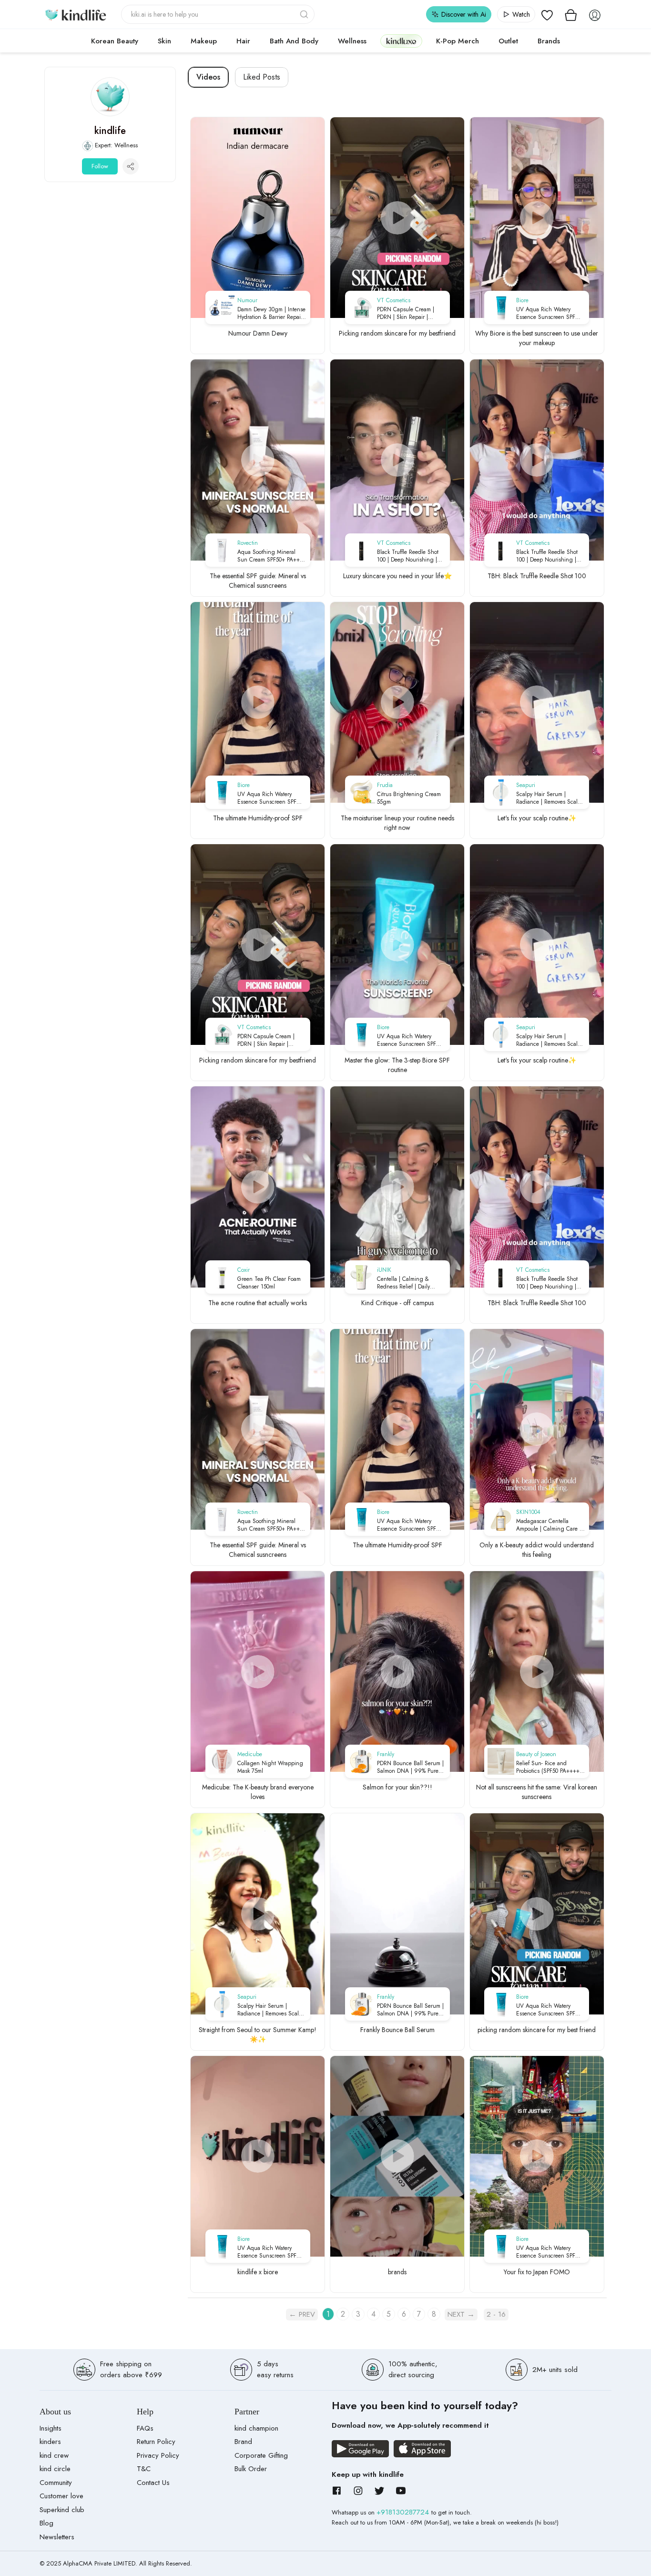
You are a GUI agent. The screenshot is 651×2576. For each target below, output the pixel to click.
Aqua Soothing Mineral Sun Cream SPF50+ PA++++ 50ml (272, 556)
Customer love (61, 2496)
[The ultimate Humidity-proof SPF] (258, 702)
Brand (243, 2442)
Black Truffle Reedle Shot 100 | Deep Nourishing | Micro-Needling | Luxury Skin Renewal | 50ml (408, 556)
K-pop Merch (458, 41)
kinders (50, 2442)
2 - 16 (496, 2314)
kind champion (256, 2428)
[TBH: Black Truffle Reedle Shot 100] (537, 460)
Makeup (204, 41)
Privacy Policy (158, 2455)
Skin (164, 41)
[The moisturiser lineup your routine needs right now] (397, 702)
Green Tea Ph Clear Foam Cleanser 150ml (269, 1283)
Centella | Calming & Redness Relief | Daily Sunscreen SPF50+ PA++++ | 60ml (411, 1283)
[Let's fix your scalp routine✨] (537, 702)
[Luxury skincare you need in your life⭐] (397, 460)
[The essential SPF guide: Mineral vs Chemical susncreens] (258, 460)
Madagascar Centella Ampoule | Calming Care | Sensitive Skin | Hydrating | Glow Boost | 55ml (550, 1525)
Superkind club (62, 2510)
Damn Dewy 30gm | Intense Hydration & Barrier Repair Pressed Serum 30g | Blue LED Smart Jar (271, 313)
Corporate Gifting (261, 2455)
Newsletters (57, 2537)
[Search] (305, 14)
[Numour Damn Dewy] (258, 218)
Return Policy (156, 2442)
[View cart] (571, 14)
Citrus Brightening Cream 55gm (409, 798)
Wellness (352, 41)
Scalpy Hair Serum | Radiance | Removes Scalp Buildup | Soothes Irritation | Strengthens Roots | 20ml (551, 798)
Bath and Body (294, 41)
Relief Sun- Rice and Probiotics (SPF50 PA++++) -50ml (549, 1767)
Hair (243, 41)
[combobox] (218, 14)
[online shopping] (75, 14)
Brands (549, 41)
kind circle (55, 2469)
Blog (46, 2523)
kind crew (54, 2455)
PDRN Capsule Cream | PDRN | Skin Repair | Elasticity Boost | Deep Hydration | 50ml (406, 313)
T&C (144, 2469)
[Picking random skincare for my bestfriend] (397, 218)
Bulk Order (251, 2469)
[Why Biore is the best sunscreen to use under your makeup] (537, 218)
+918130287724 (404, 2512)
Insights (51, 2428)
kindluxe (401, 41)
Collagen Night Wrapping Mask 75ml (270, 1767)
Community (56, 2483)
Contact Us (153, 2483)
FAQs (145, 2428)
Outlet (508, 41)
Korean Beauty (115, 41)
